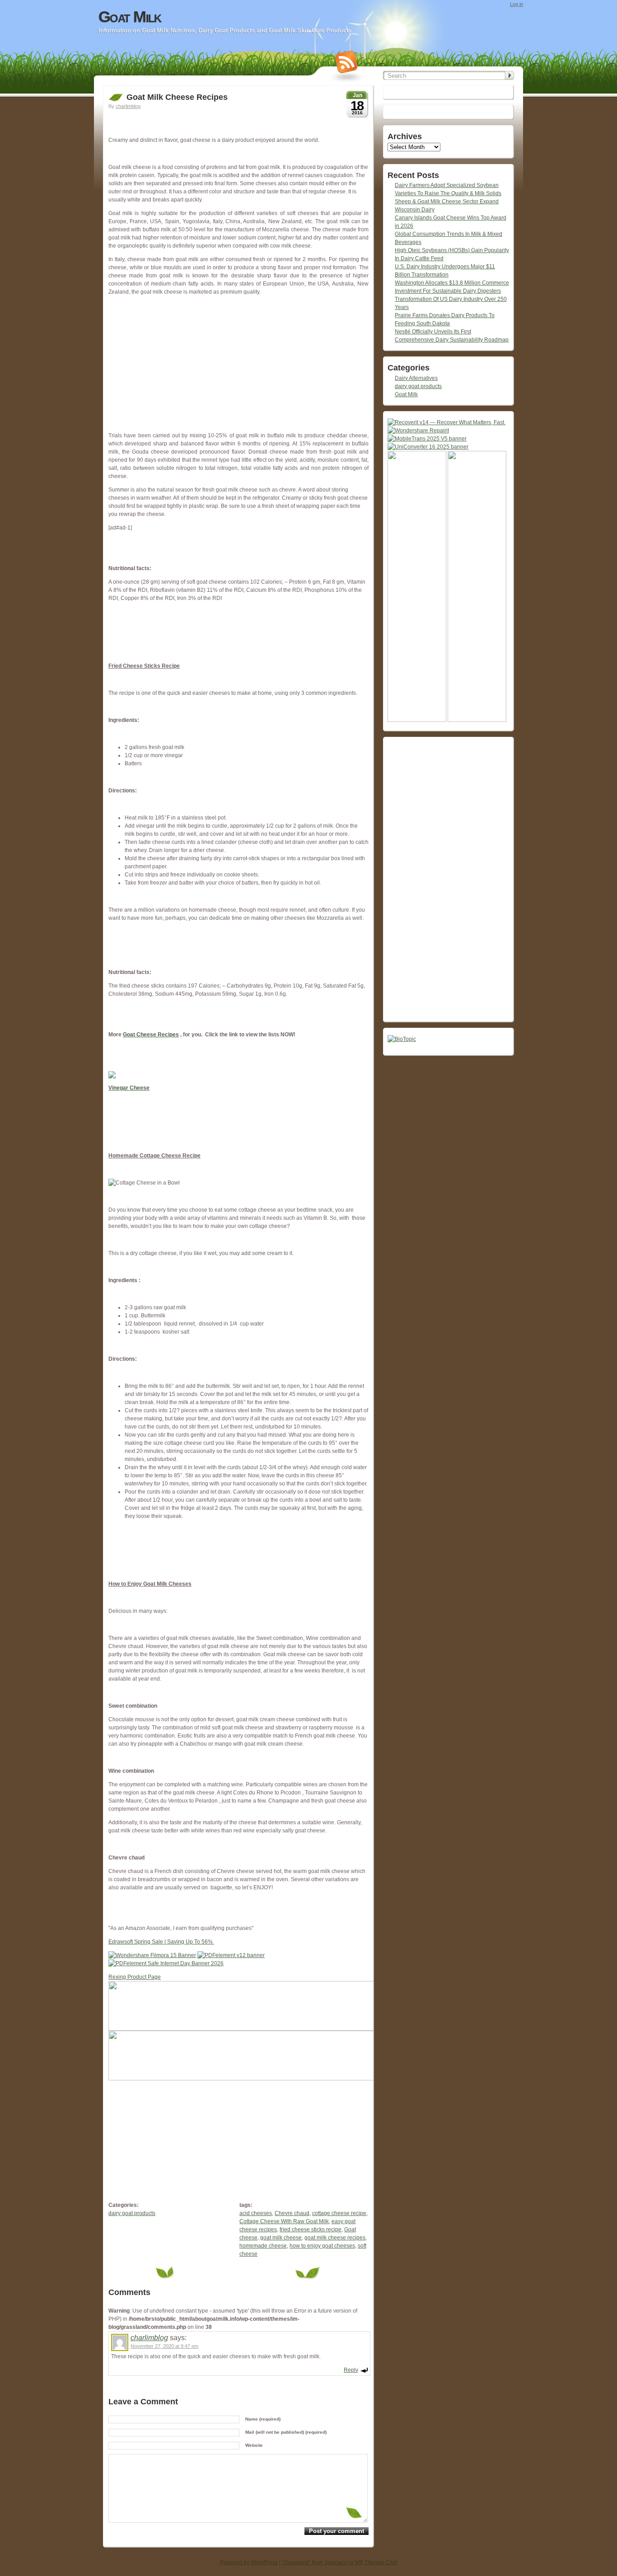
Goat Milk (130, 17)
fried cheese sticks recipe (311, 2229)
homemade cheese (263, 2246)
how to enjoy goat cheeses (322, 2246)
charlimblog (128, 106)
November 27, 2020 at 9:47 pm (164, 2346)
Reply (351, 2370)
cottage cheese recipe (339, 2213)
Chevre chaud (292, 2213)
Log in (517, 4)
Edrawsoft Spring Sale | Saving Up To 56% (161, 1942)
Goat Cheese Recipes (151, 1035)
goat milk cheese (281, 2238)
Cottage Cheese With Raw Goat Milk (284, 2221)
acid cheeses (256, 2213)
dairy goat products (132, 2213)
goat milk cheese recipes (335, 2238)
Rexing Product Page (135, 1977)
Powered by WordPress (249, 2562)
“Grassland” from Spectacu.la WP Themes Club (340, 2562)
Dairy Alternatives (416, 378)
